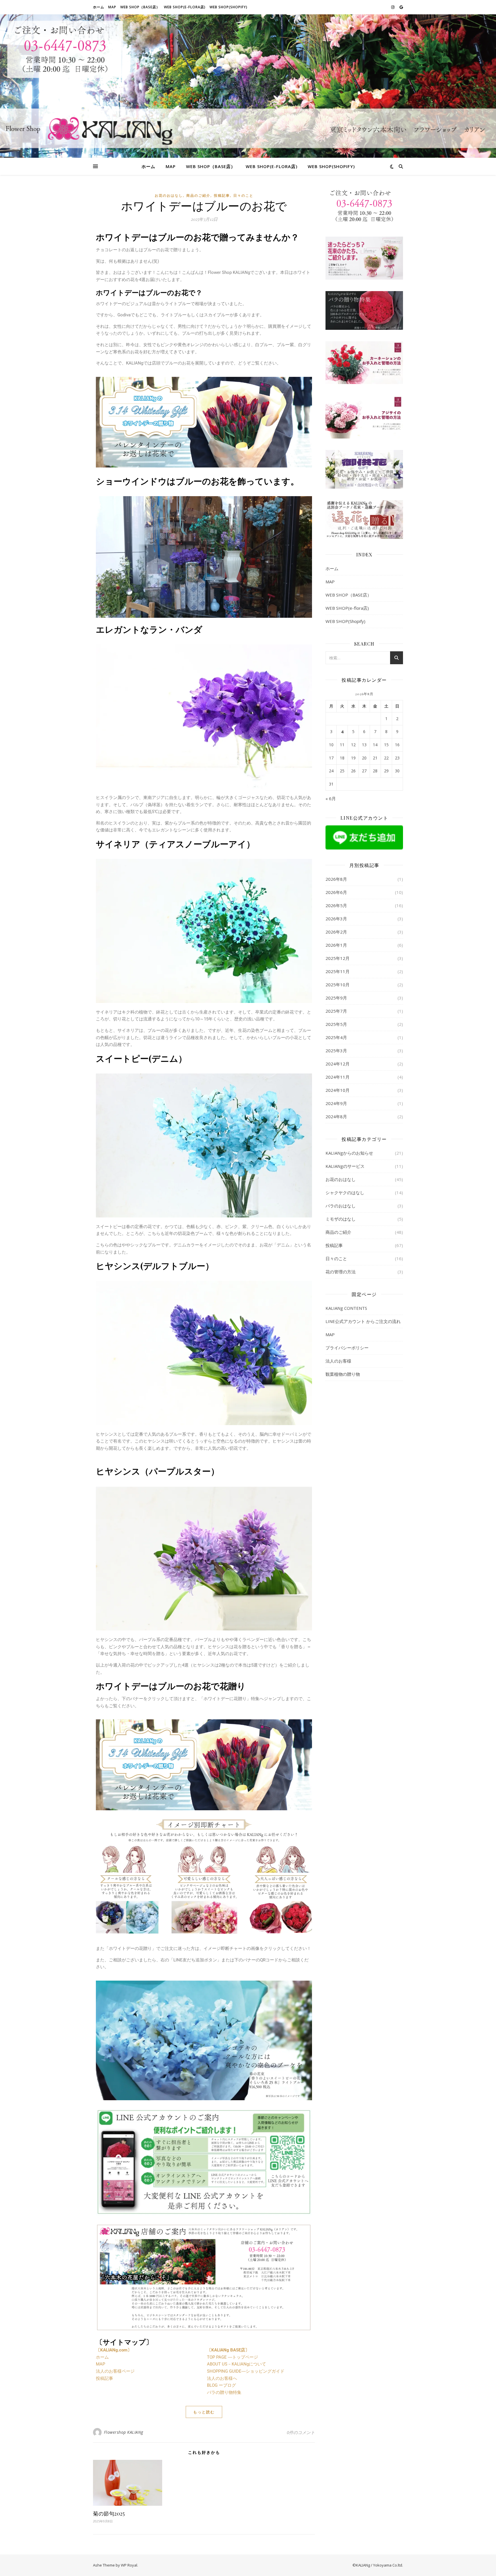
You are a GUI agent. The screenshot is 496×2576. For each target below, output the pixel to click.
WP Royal (129, 2565)
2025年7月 (336, 1011)
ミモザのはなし (341, 1219)
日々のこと (243, 195)
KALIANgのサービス (345, 1166)
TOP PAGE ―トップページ (232, 2357)
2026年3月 (336, 919)
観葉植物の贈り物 (343, 1374)
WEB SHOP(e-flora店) (185, 7)
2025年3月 (336, 1051)
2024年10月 (338, 1090)
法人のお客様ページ (115, 2371)
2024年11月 (338, 1077)
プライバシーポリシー (347, 1348)
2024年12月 (338, 1064)
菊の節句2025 (109, 2513)
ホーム (99, 7)
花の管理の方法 (341, 1272)
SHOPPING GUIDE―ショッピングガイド (246, 2371)
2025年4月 (336, 1037)
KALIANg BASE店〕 (230, 2350)
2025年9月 (336, 998)
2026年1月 (336, 945)
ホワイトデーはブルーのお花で (204, 205)
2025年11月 (338, 971)
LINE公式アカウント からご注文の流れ (363, 1321)
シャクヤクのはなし (345, 1192)
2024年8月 (336, 1116)
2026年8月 (336, 879)
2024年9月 (336, 1103)
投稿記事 (222, 195)
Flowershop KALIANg (124, 2432)
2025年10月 (338, 985)
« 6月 (331, 798)
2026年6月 (336, 892)
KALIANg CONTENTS (346, 1308)
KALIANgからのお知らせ (349, 1153)
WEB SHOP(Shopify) (228, 7)
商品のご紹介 (198, 195)
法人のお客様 (338, 1361)
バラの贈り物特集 (224, 2392)
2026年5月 (336, 905)
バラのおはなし (341, 1206)
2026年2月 (336, 932)
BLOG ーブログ (221, 2385)
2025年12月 (338, 958)
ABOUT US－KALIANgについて (237, 2364)
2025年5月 (336, 1024)
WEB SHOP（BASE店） (140, 7)
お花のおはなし (169, 195)
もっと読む (204, 2412)
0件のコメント (301, 2432)
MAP (112, 7)
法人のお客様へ (222, 2378)
